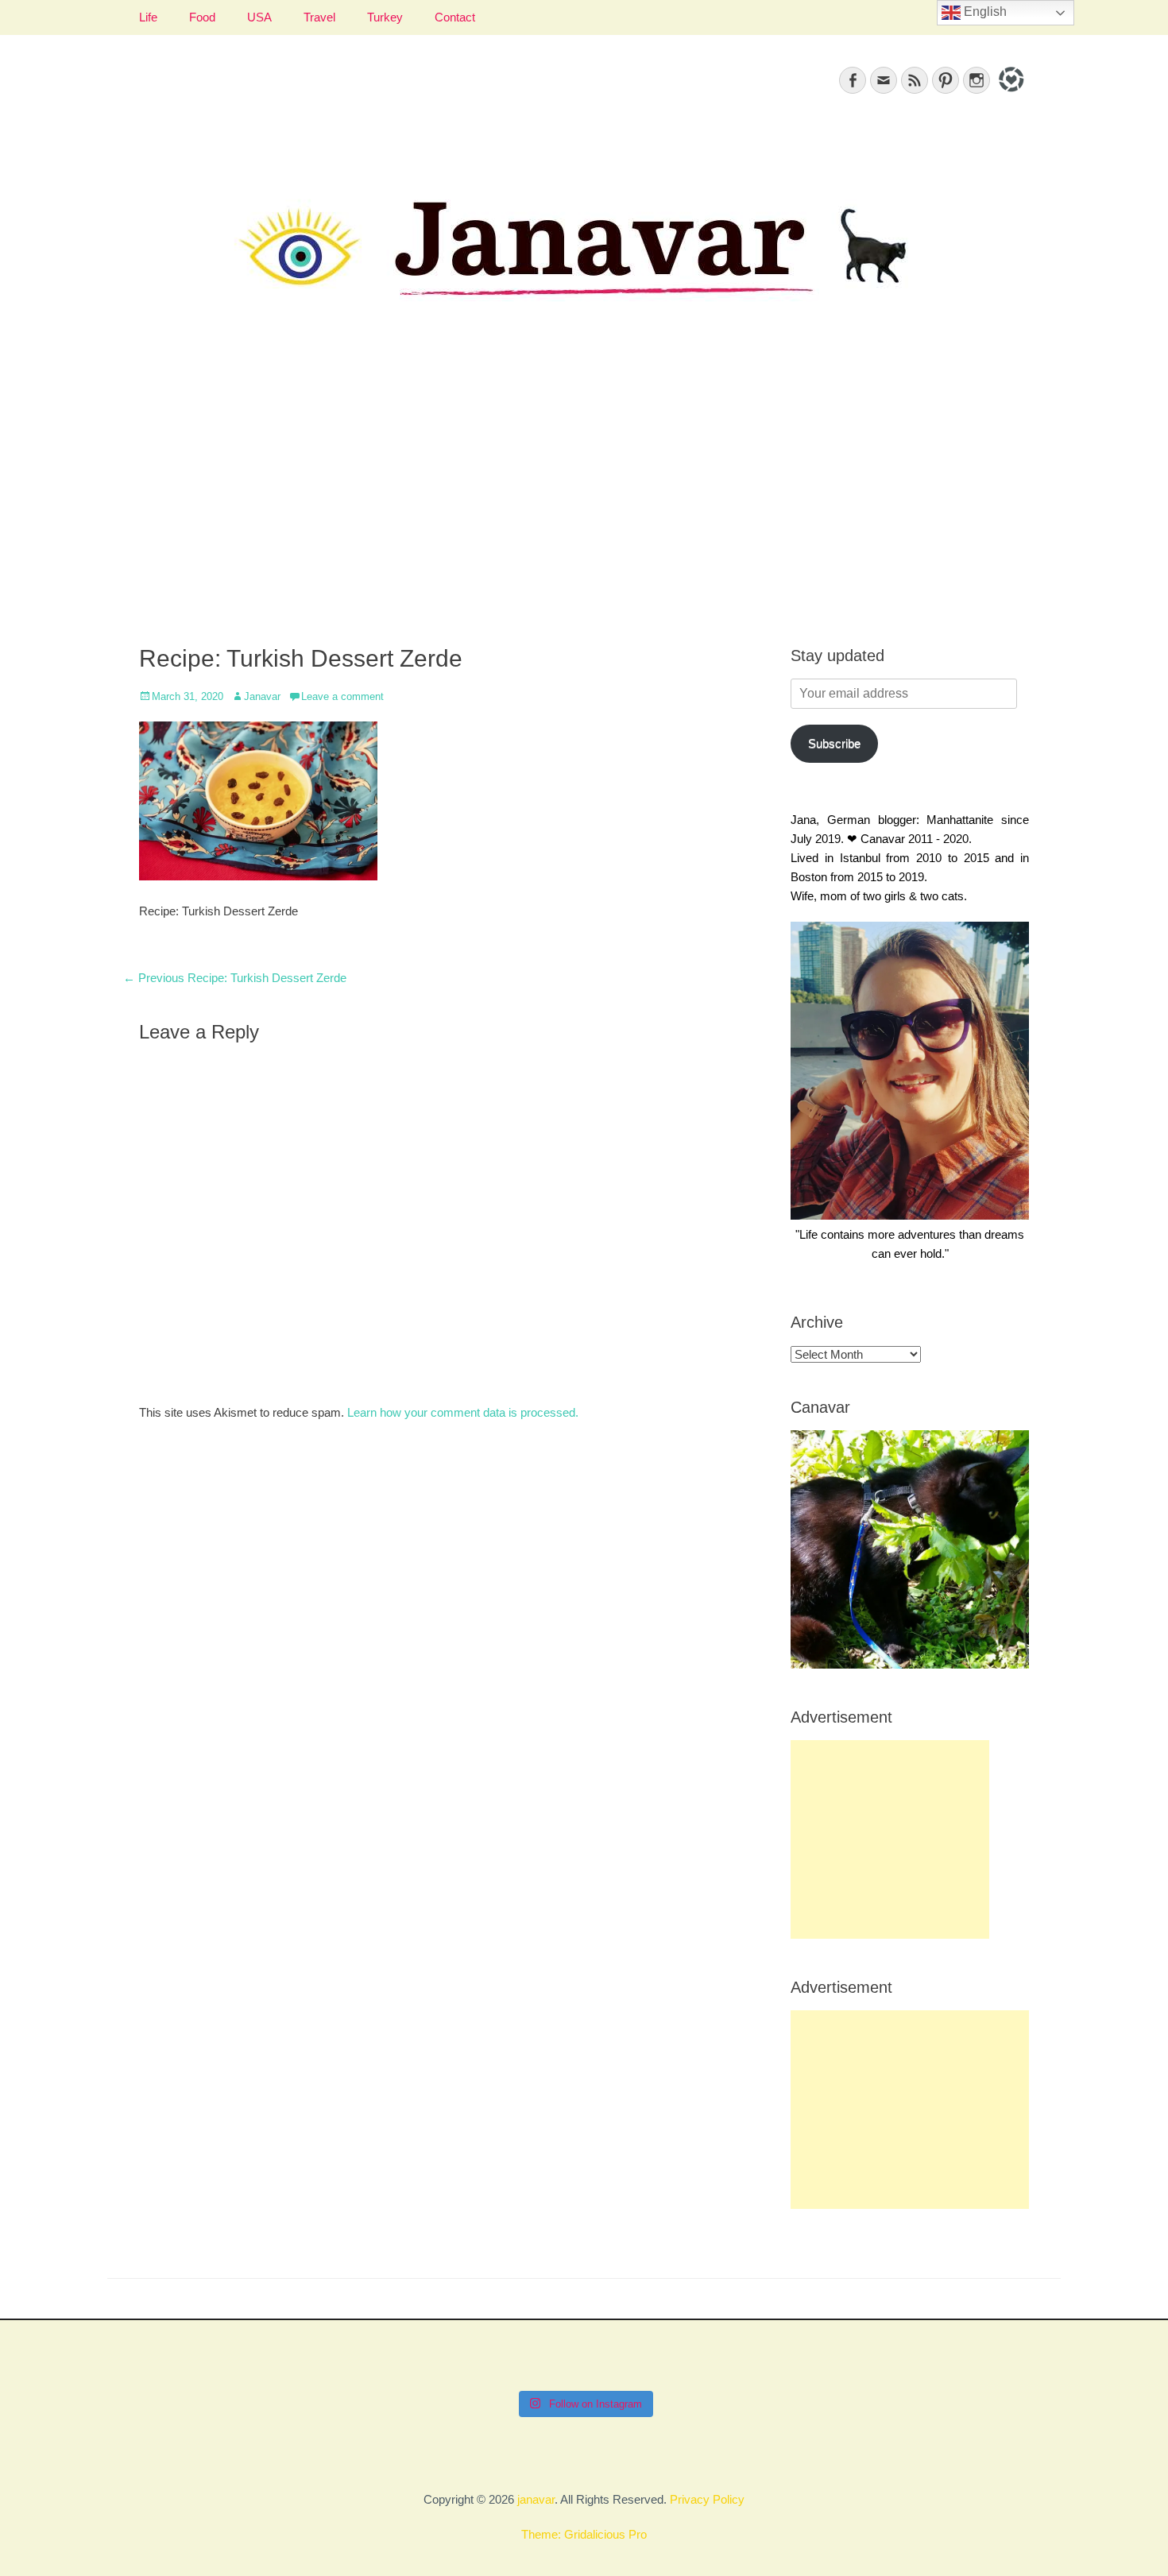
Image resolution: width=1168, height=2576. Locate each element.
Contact (455, 17)
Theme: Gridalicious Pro (584, 2534)
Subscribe (834, 743)
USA (259, 17)
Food (202, 17)
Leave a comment (342, 696)
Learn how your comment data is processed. (463, 1412)
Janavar (262, 696)
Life (148, 17)
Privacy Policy (707, 2499)
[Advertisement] (584, 493)
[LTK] (1009, 94)
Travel (319, 17)
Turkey (385, 17)
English (984, 12)
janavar (536, 2499)
